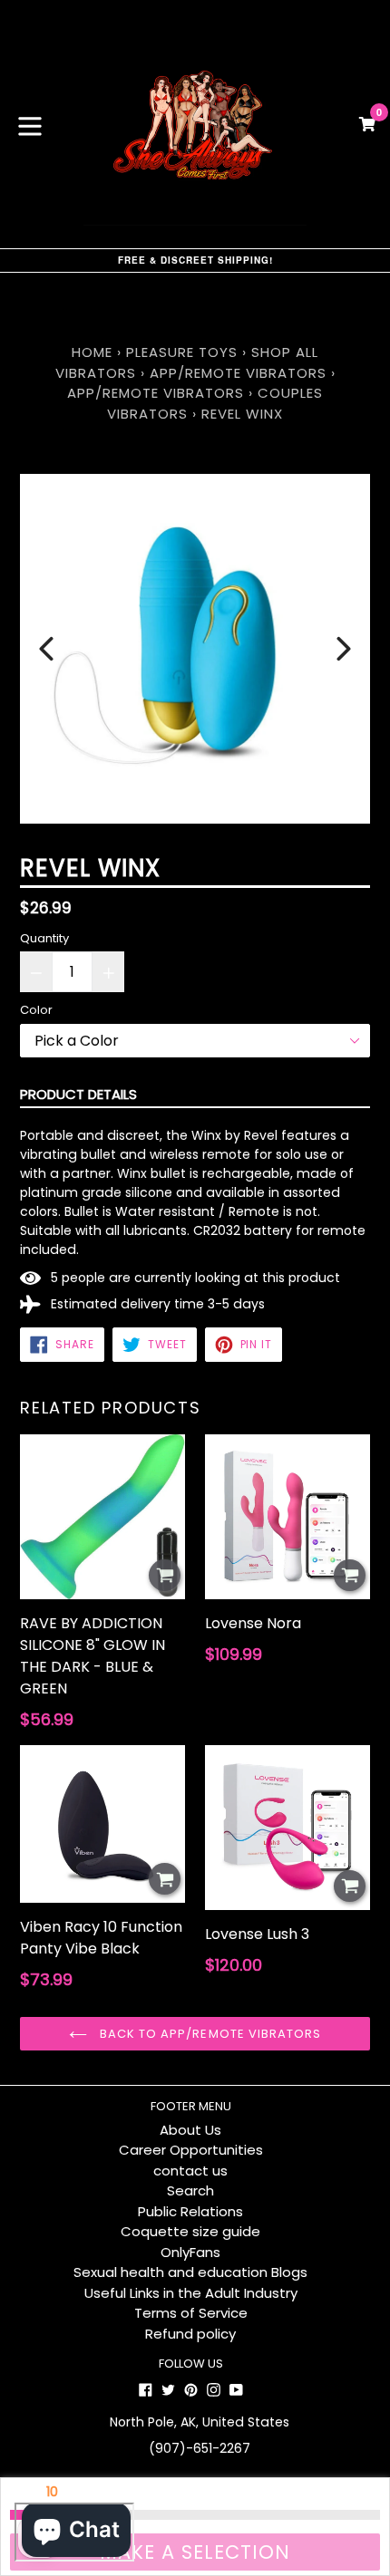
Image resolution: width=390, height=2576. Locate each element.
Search (190, 2190)
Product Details (78, 1094)
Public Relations (190, 2211)
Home (92, 352)
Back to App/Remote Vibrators (209, 2034)
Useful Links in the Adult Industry (191, 2293)
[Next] (344, 649)
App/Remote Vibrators (238, 373)
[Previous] (46, 649)
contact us (190, 2171)
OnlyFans (190, 2252)
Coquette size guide (190, 2231)
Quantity (44, 938)
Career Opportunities (191, 2150)
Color (36, 1010)
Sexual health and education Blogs (190, 2272)
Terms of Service (191, 2313)
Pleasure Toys (182, 352)
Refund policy (190, 2334)
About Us (190, 2130)
